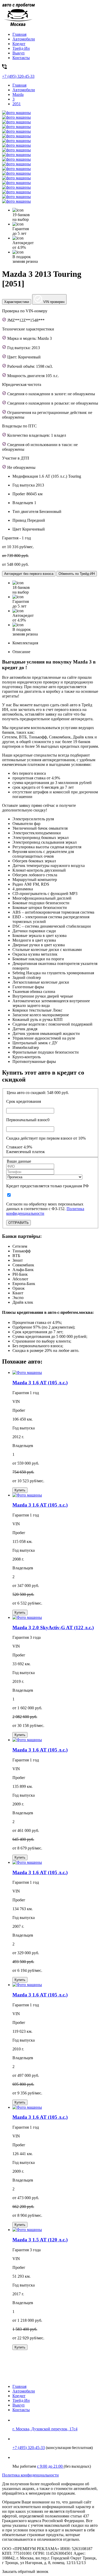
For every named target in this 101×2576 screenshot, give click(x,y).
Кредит (19, 44)
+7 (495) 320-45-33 (29, 2448)
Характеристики (17, 302)
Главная (19, 34)
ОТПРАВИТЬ (19, 1223)
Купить (20, 1490)
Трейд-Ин (21, 48)
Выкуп (19, 53)
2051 (17, 104)
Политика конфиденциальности (30, 2475)
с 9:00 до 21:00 (50, 2466)
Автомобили (24, 39)
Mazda (18, 94)
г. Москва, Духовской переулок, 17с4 (45, 2429)
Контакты (21, 58)
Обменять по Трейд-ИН (77, 574)
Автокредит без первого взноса (29, 574)
